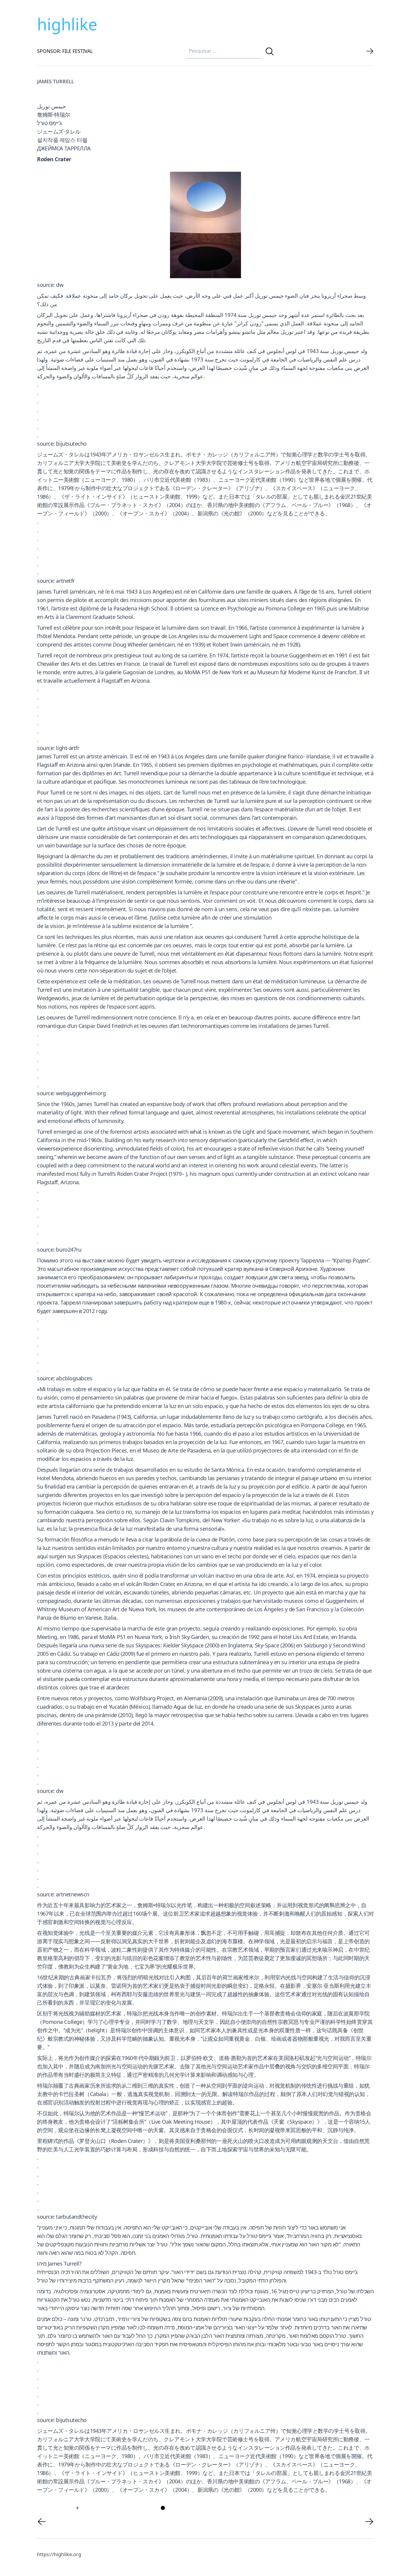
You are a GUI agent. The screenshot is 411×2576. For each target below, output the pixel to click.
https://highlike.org (59, 2554)
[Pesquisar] (270, 51)
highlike (67, 24)
